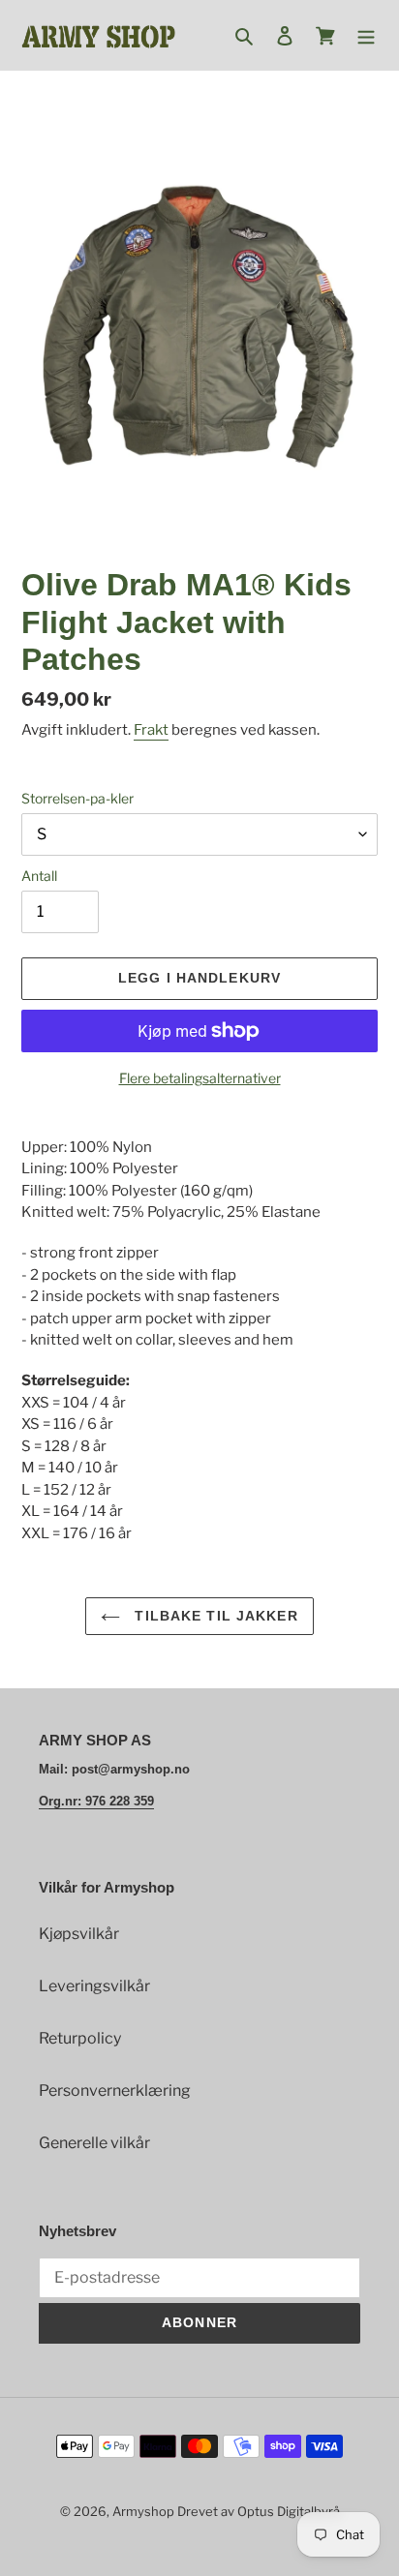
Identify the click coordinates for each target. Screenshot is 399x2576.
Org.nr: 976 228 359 (96, 1801)
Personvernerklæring (115, 2091)
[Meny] (366, 36)
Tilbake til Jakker (214, 1616)
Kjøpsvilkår (79, 1934)
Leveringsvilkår (94, 1986)
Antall (39, 876)
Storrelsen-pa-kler (77, 798)
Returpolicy (80, 2038)
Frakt (151, 730)
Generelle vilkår (94, 2143)
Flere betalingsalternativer (200, 1078)
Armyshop (143, 2511)
